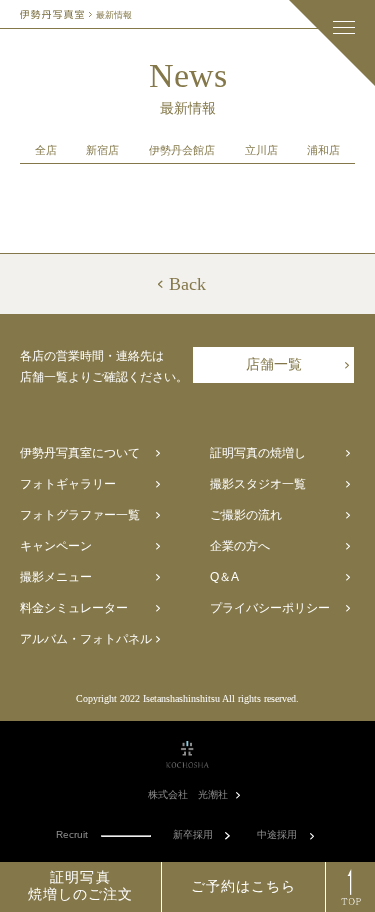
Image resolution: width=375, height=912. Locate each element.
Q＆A (224, 577)
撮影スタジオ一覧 (258, 484)
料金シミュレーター (74, 608)
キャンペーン (56, 546)
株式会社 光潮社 (188, 795)
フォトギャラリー (68, 484)
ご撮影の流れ (246, 515)
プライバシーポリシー (270, 608)
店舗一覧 (274, 364)
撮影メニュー (56, 577)
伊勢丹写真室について (80, 453)
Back (187, 284)
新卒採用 (193, 835)
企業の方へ (240, 546)
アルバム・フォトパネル (86, 639)
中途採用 (277, 835)
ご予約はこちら (244, 886)
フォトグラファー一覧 (80, 515)
